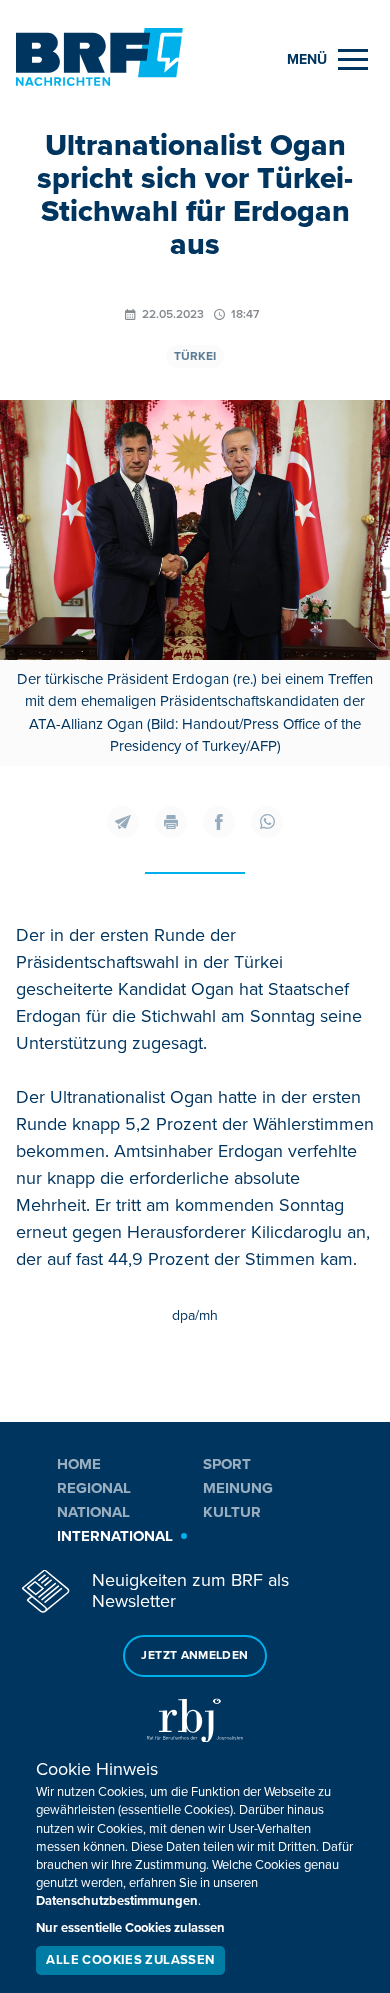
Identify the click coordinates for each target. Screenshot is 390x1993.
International (115, 1536)
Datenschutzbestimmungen (117, 1901)
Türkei (195, 356)
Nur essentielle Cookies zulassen (130, 1928)
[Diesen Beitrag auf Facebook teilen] (219, 822)
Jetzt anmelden (194, 1655)
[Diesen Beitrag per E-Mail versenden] (123, 822)
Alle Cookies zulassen (130, 1960)
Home (79, 1464)
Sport (227, 1464)
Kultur (232, 1512)
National (93, 1512)
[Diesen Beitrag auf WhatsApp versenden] (267, 822)
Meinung (238, 1488)
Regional (94, 1488)
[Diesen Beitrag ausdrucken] (171, 822)
